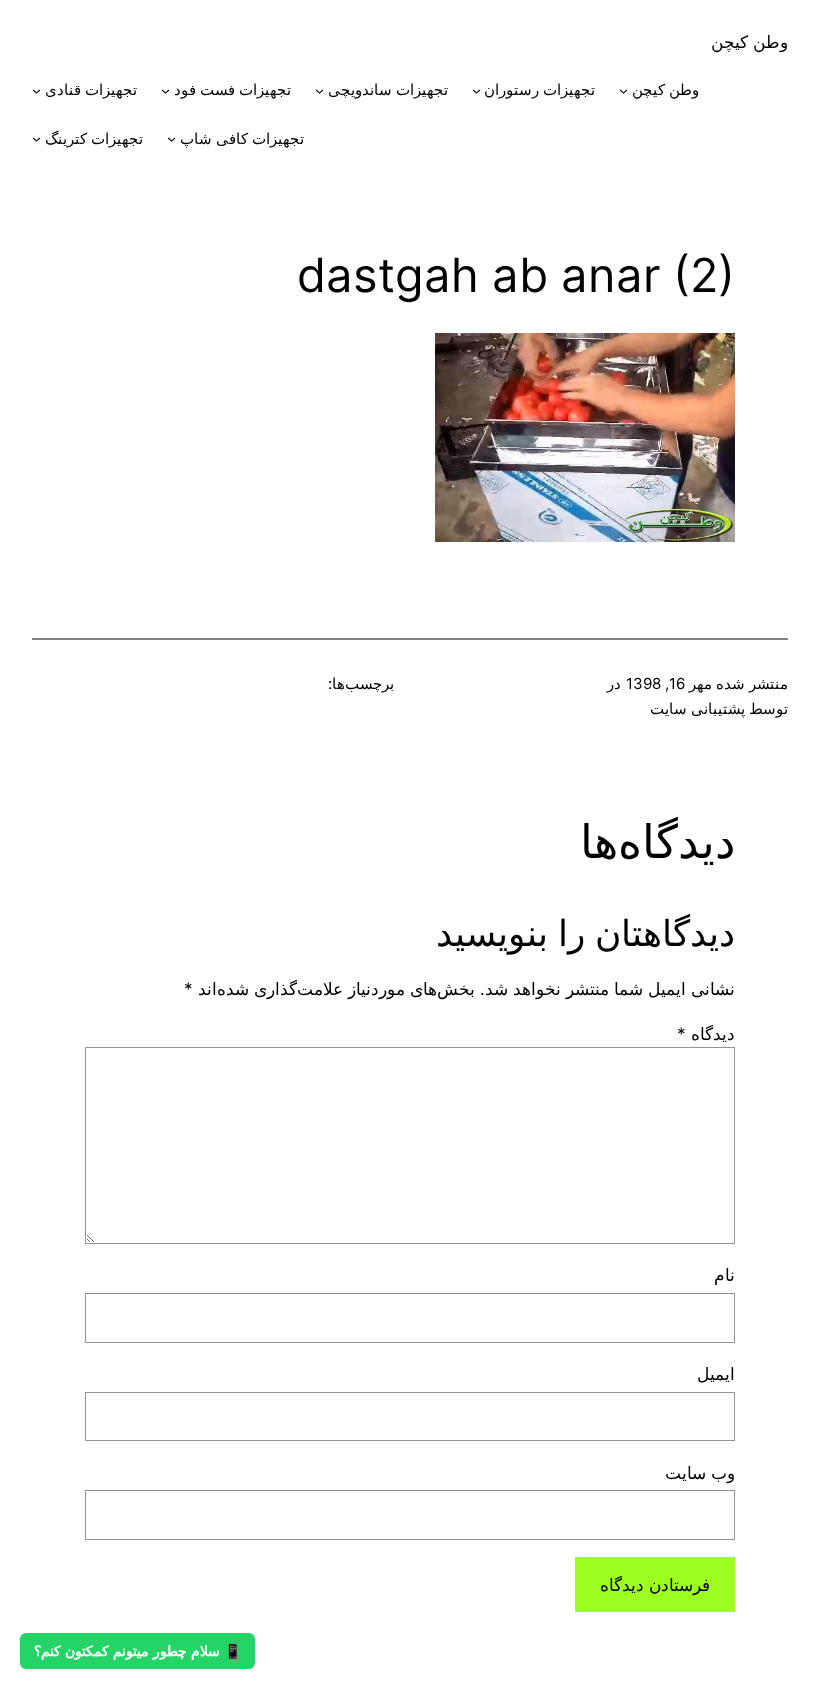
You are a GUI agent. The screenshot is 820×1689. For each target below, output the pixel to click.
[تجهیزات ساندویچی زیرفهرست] (319, 90)
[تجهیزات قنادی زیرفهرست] (36, 90)
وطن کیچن (749, 41)
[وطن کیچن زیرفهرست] (623, 90)
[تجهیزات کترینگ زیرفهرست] (36, 138)
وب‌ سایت (700, 1472)
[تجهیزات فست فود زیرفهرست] (165, 90)
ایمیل (716, 1373)
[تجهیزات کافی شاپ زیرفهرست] (171, 138)
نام (724, 1274)
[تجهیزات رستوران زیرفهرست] (476, 90)
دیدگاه (706, 1033)
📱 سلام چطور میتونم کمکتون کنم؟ (137, 1651)
